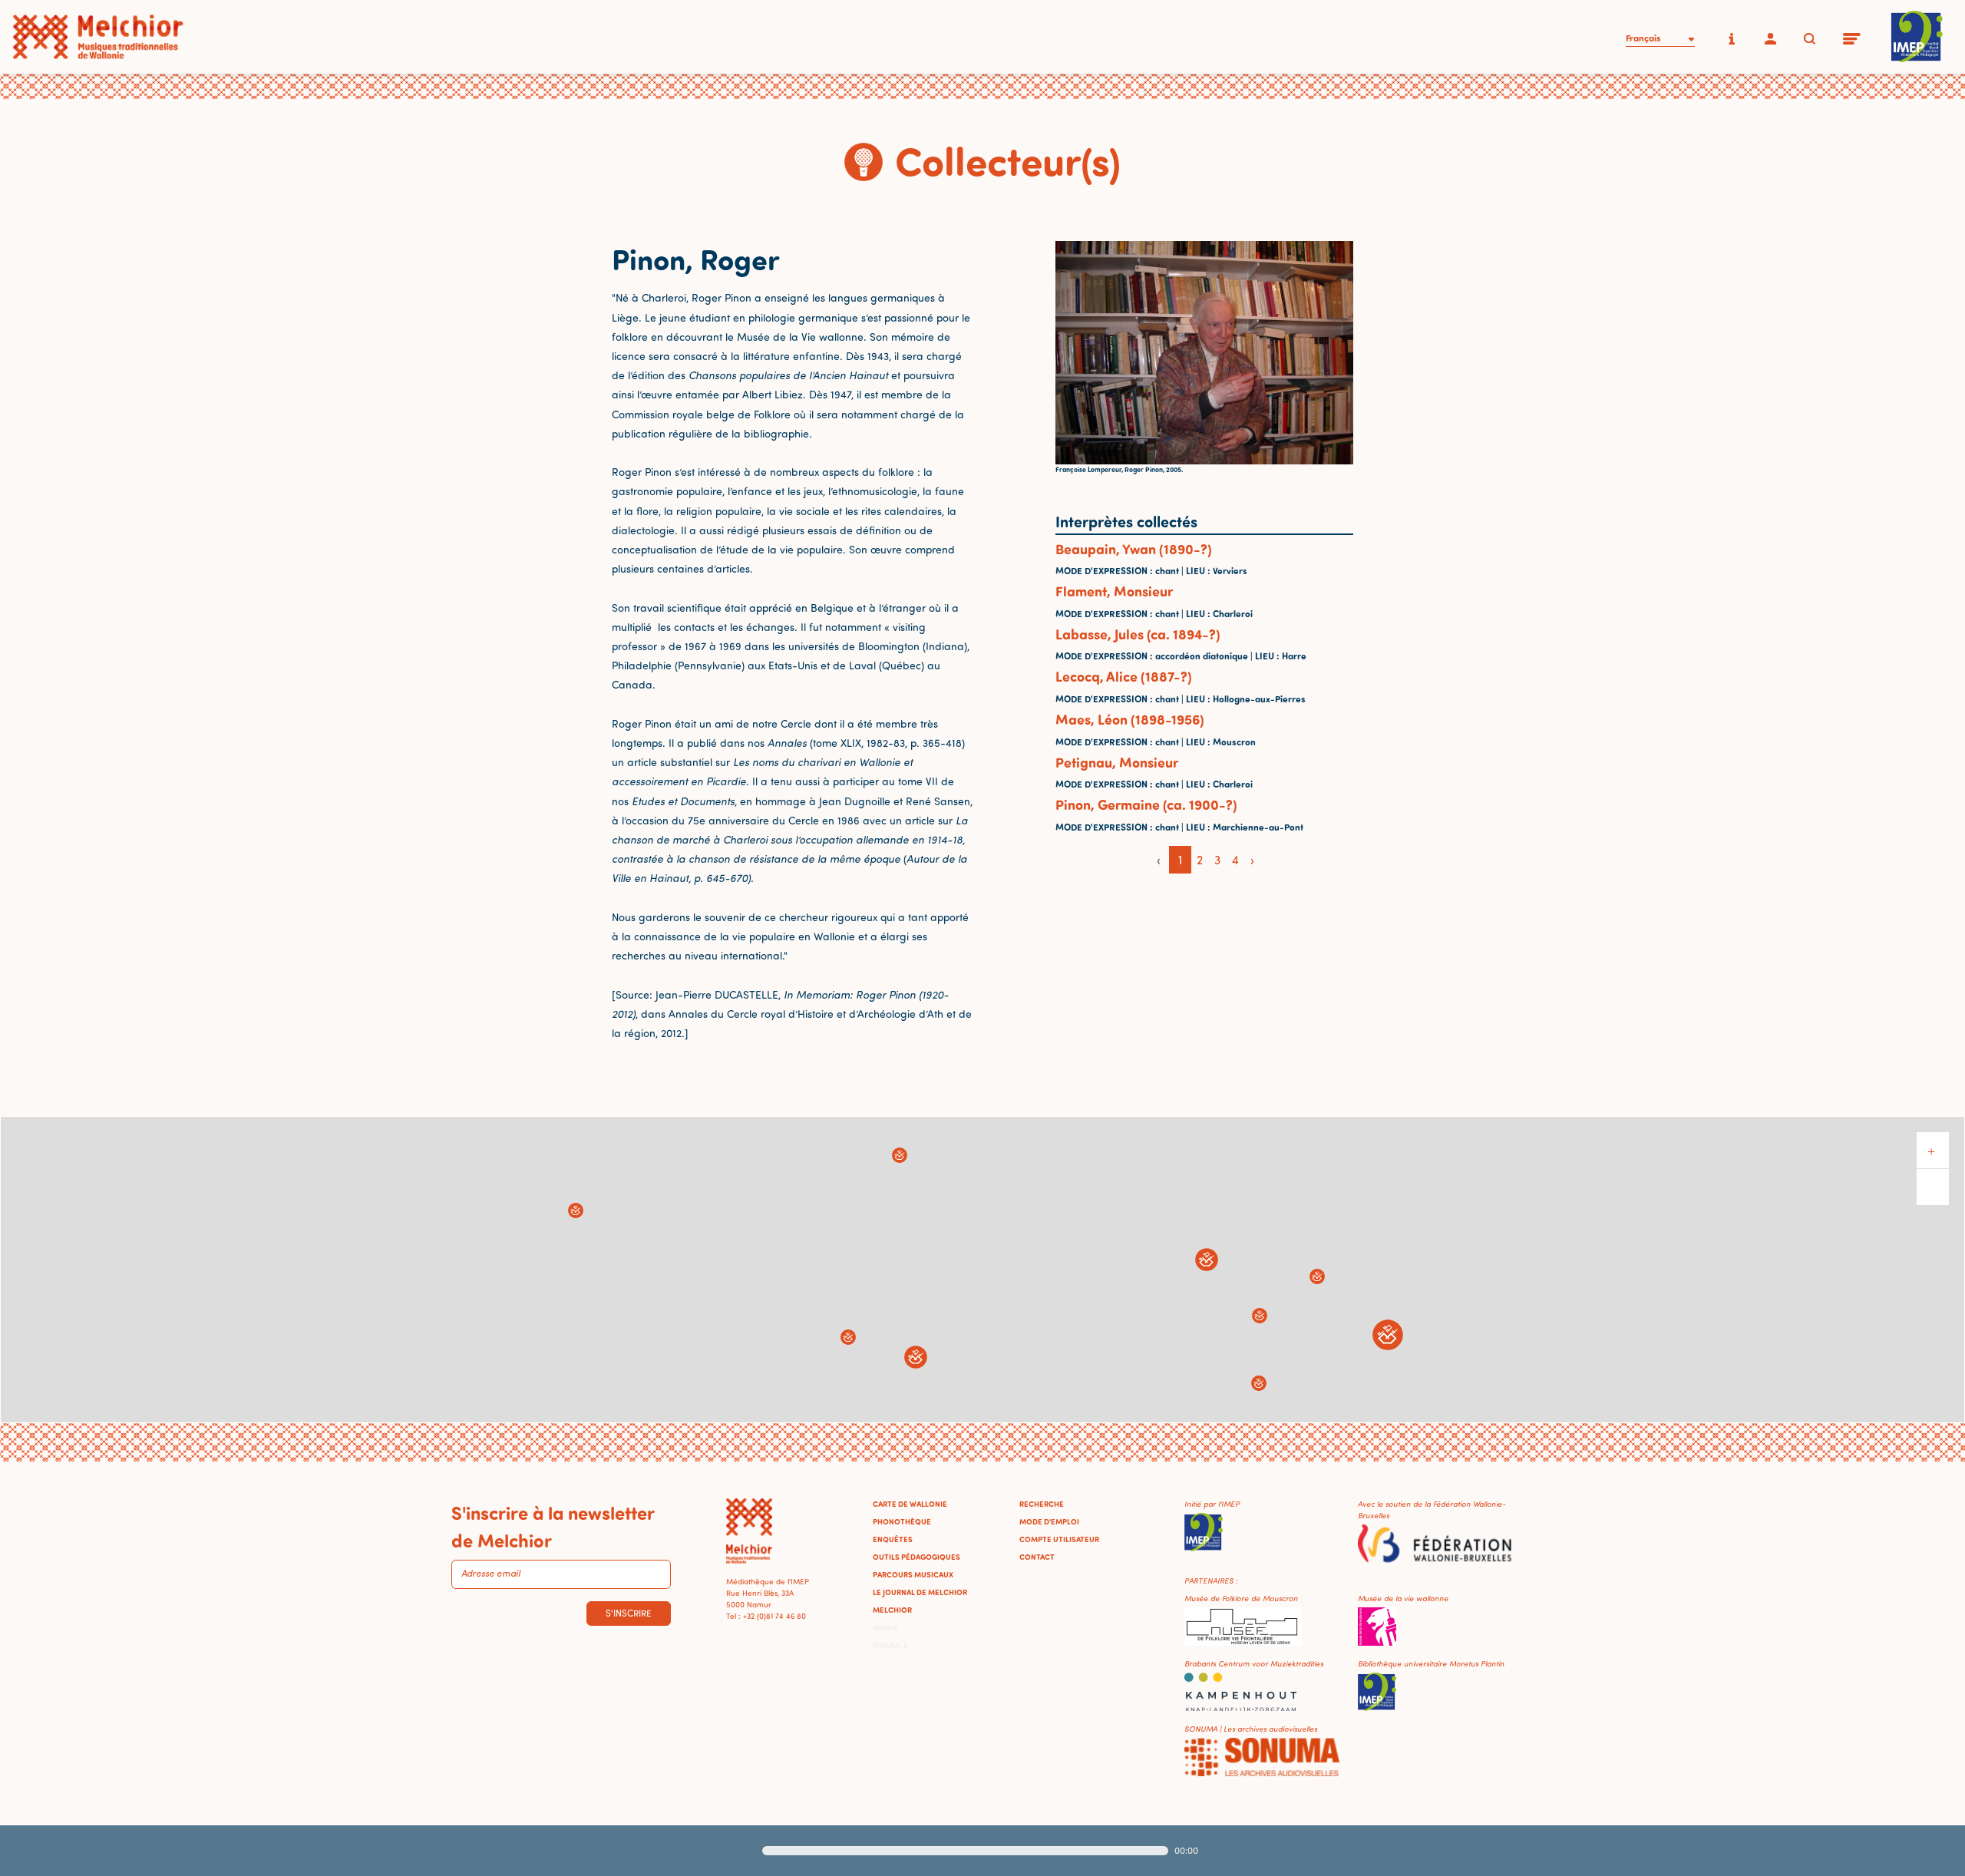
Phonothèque (902, 1521)
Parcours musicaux (913, 1574)
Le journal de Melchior (920, 1592)
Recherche (1042, 1504)
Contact (1037, 1557)
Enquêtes (893, 1539)
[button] (576, 1210)
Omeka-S (890, 1645)
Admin (885, 1627)
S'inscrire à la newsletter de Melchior (553, 1526)
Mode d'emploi (1049, 1521)
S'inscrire (629, 1613)
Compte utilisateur (1059, 1539)
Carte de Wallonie (910, 1504)
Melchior (892, 1610)
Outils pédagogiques (916, 1557)
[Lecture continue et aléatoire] (1291, 1851)
